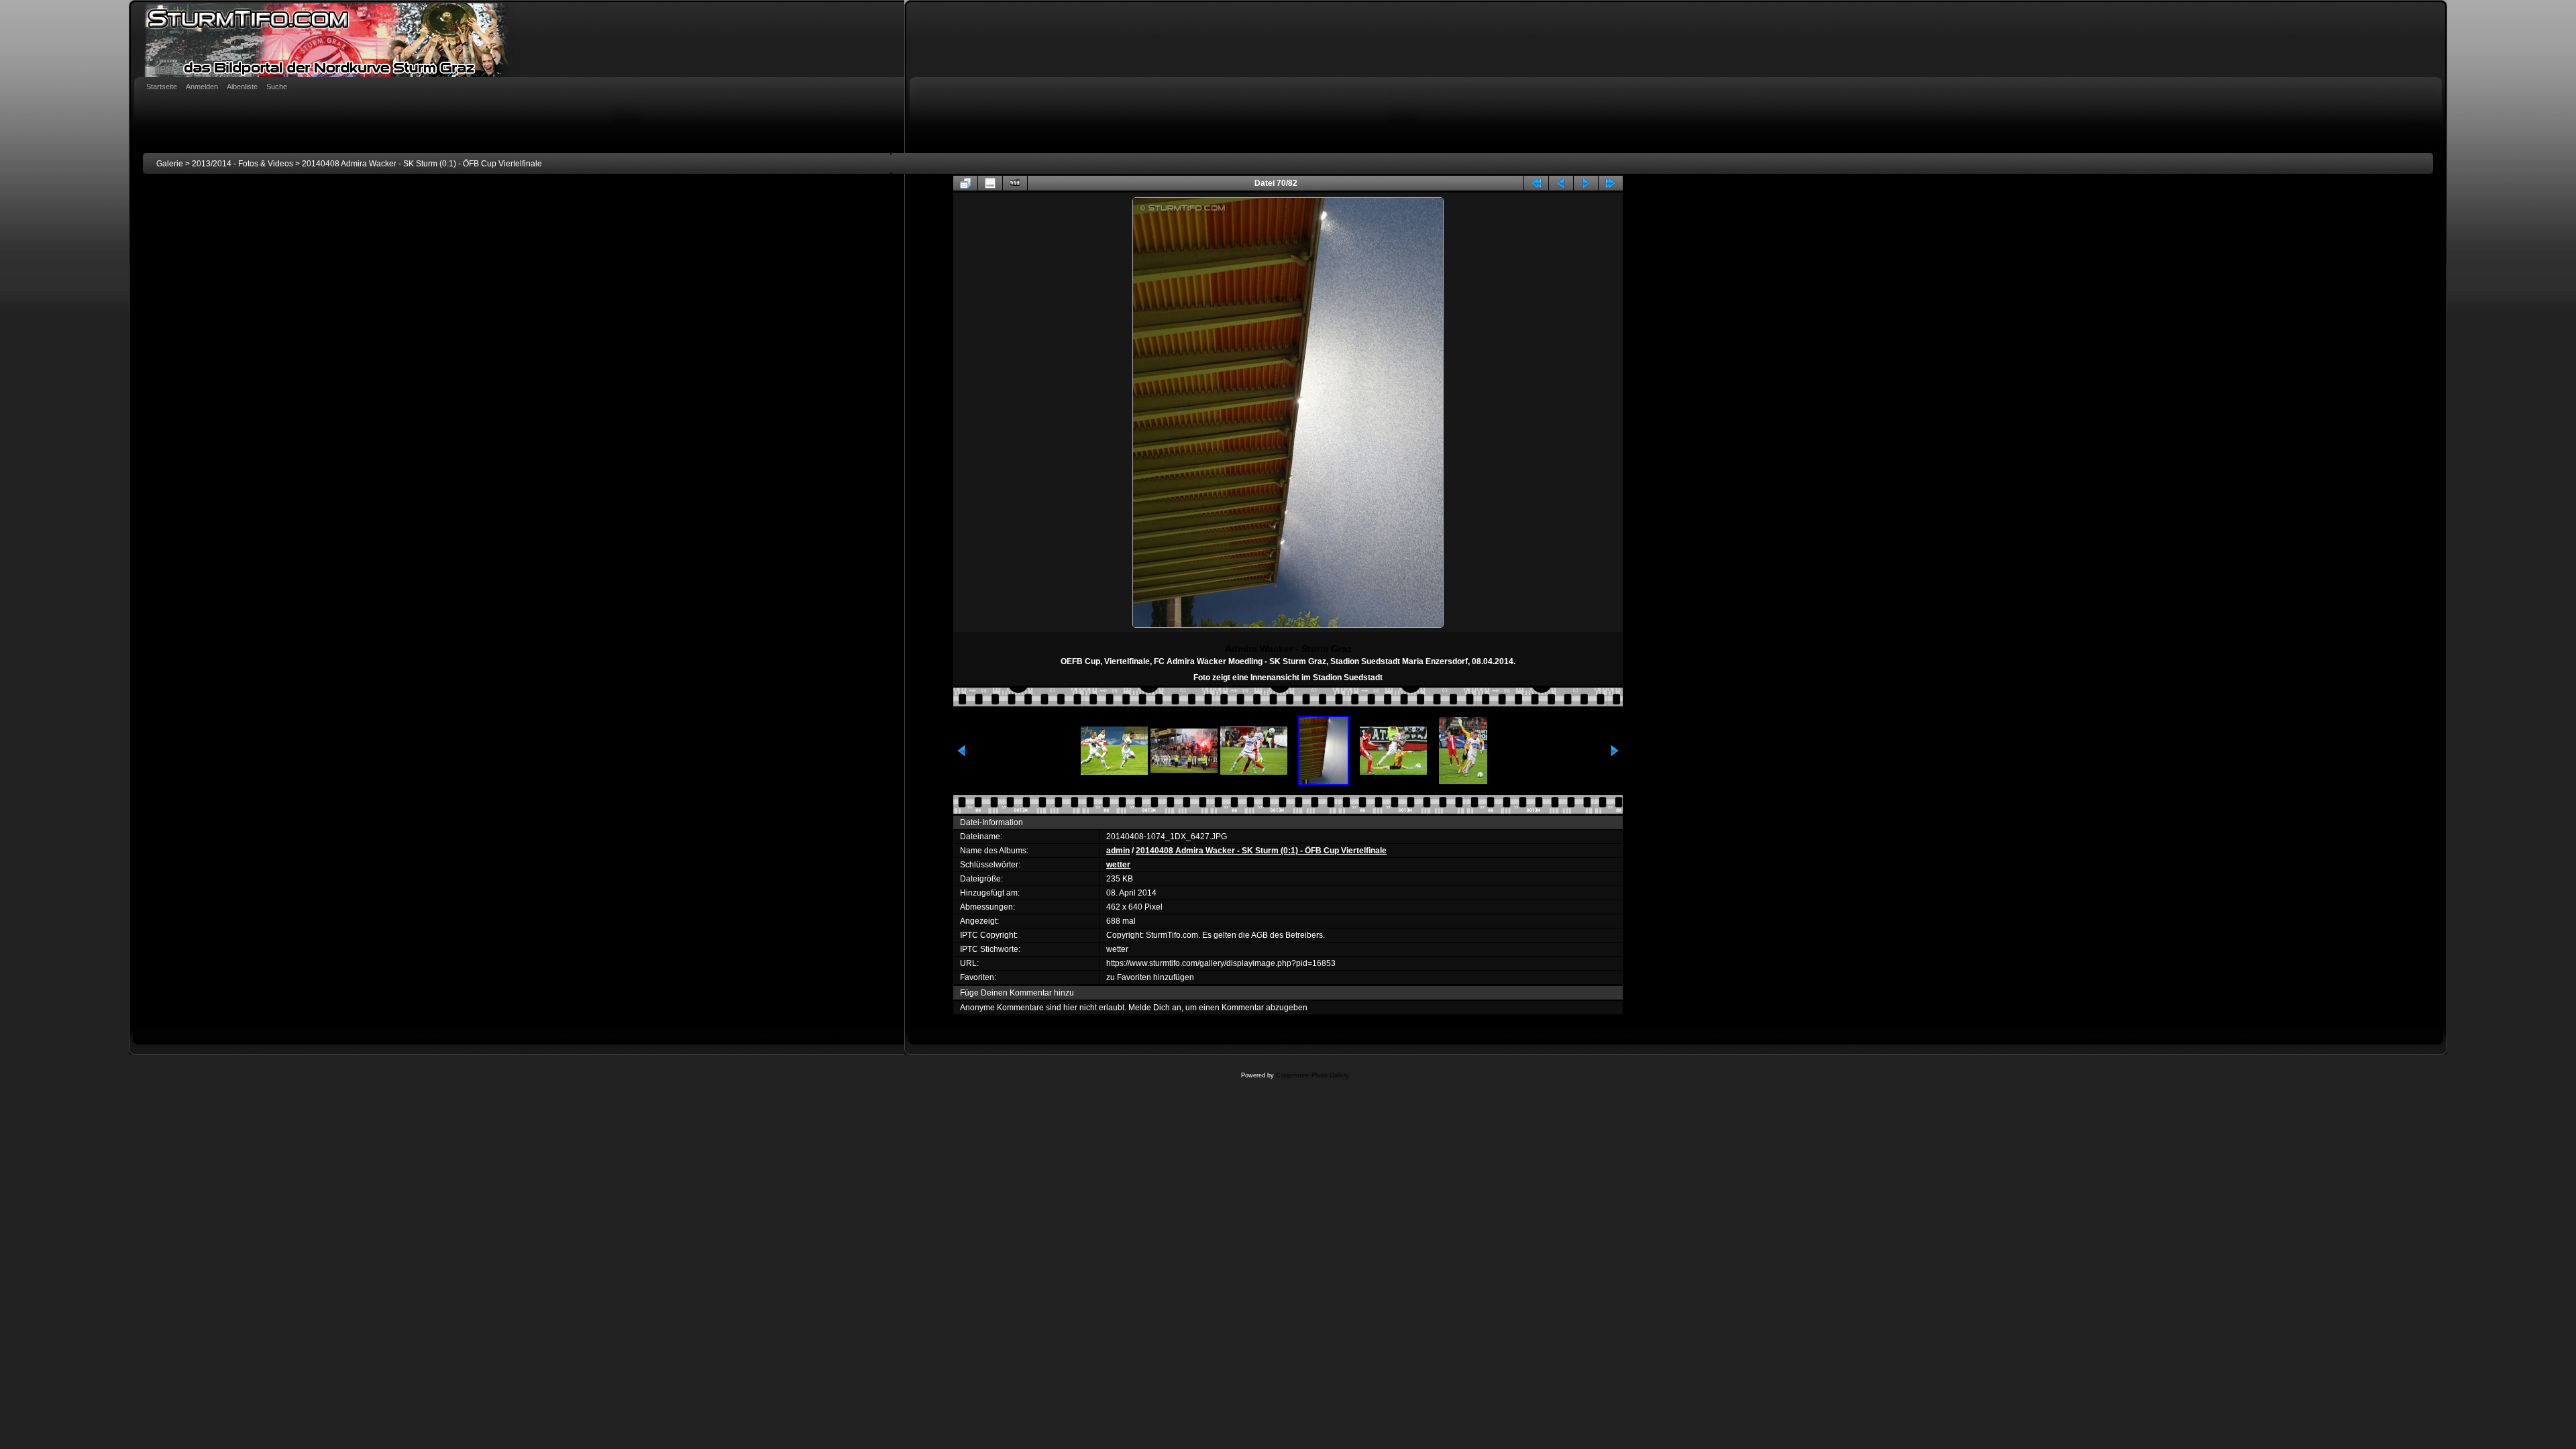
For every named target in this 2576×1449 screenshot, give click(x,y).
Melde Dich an (1155, 1008)
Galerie (170, 164)
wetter (1118, 865)
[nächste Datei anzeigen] (1586, 183)
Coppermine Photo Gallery (1312, 1075)
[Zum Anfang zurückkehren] (1536, 183)
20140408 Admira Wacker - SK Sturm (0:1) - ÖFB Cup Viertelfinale (422, 164)
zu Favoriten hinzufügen (1150, 977)
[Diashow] (1015, 183)
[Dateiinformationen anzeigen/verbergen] (990, 183)
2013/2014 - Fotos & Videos (243, 164)
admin (1118, 851)
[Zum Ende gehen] (1611, 183)
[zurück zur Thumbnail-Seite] (965, 183)
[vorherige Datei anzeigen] (1561, 183)
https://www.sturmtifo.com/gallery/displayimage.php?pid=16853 (1221, 963)
